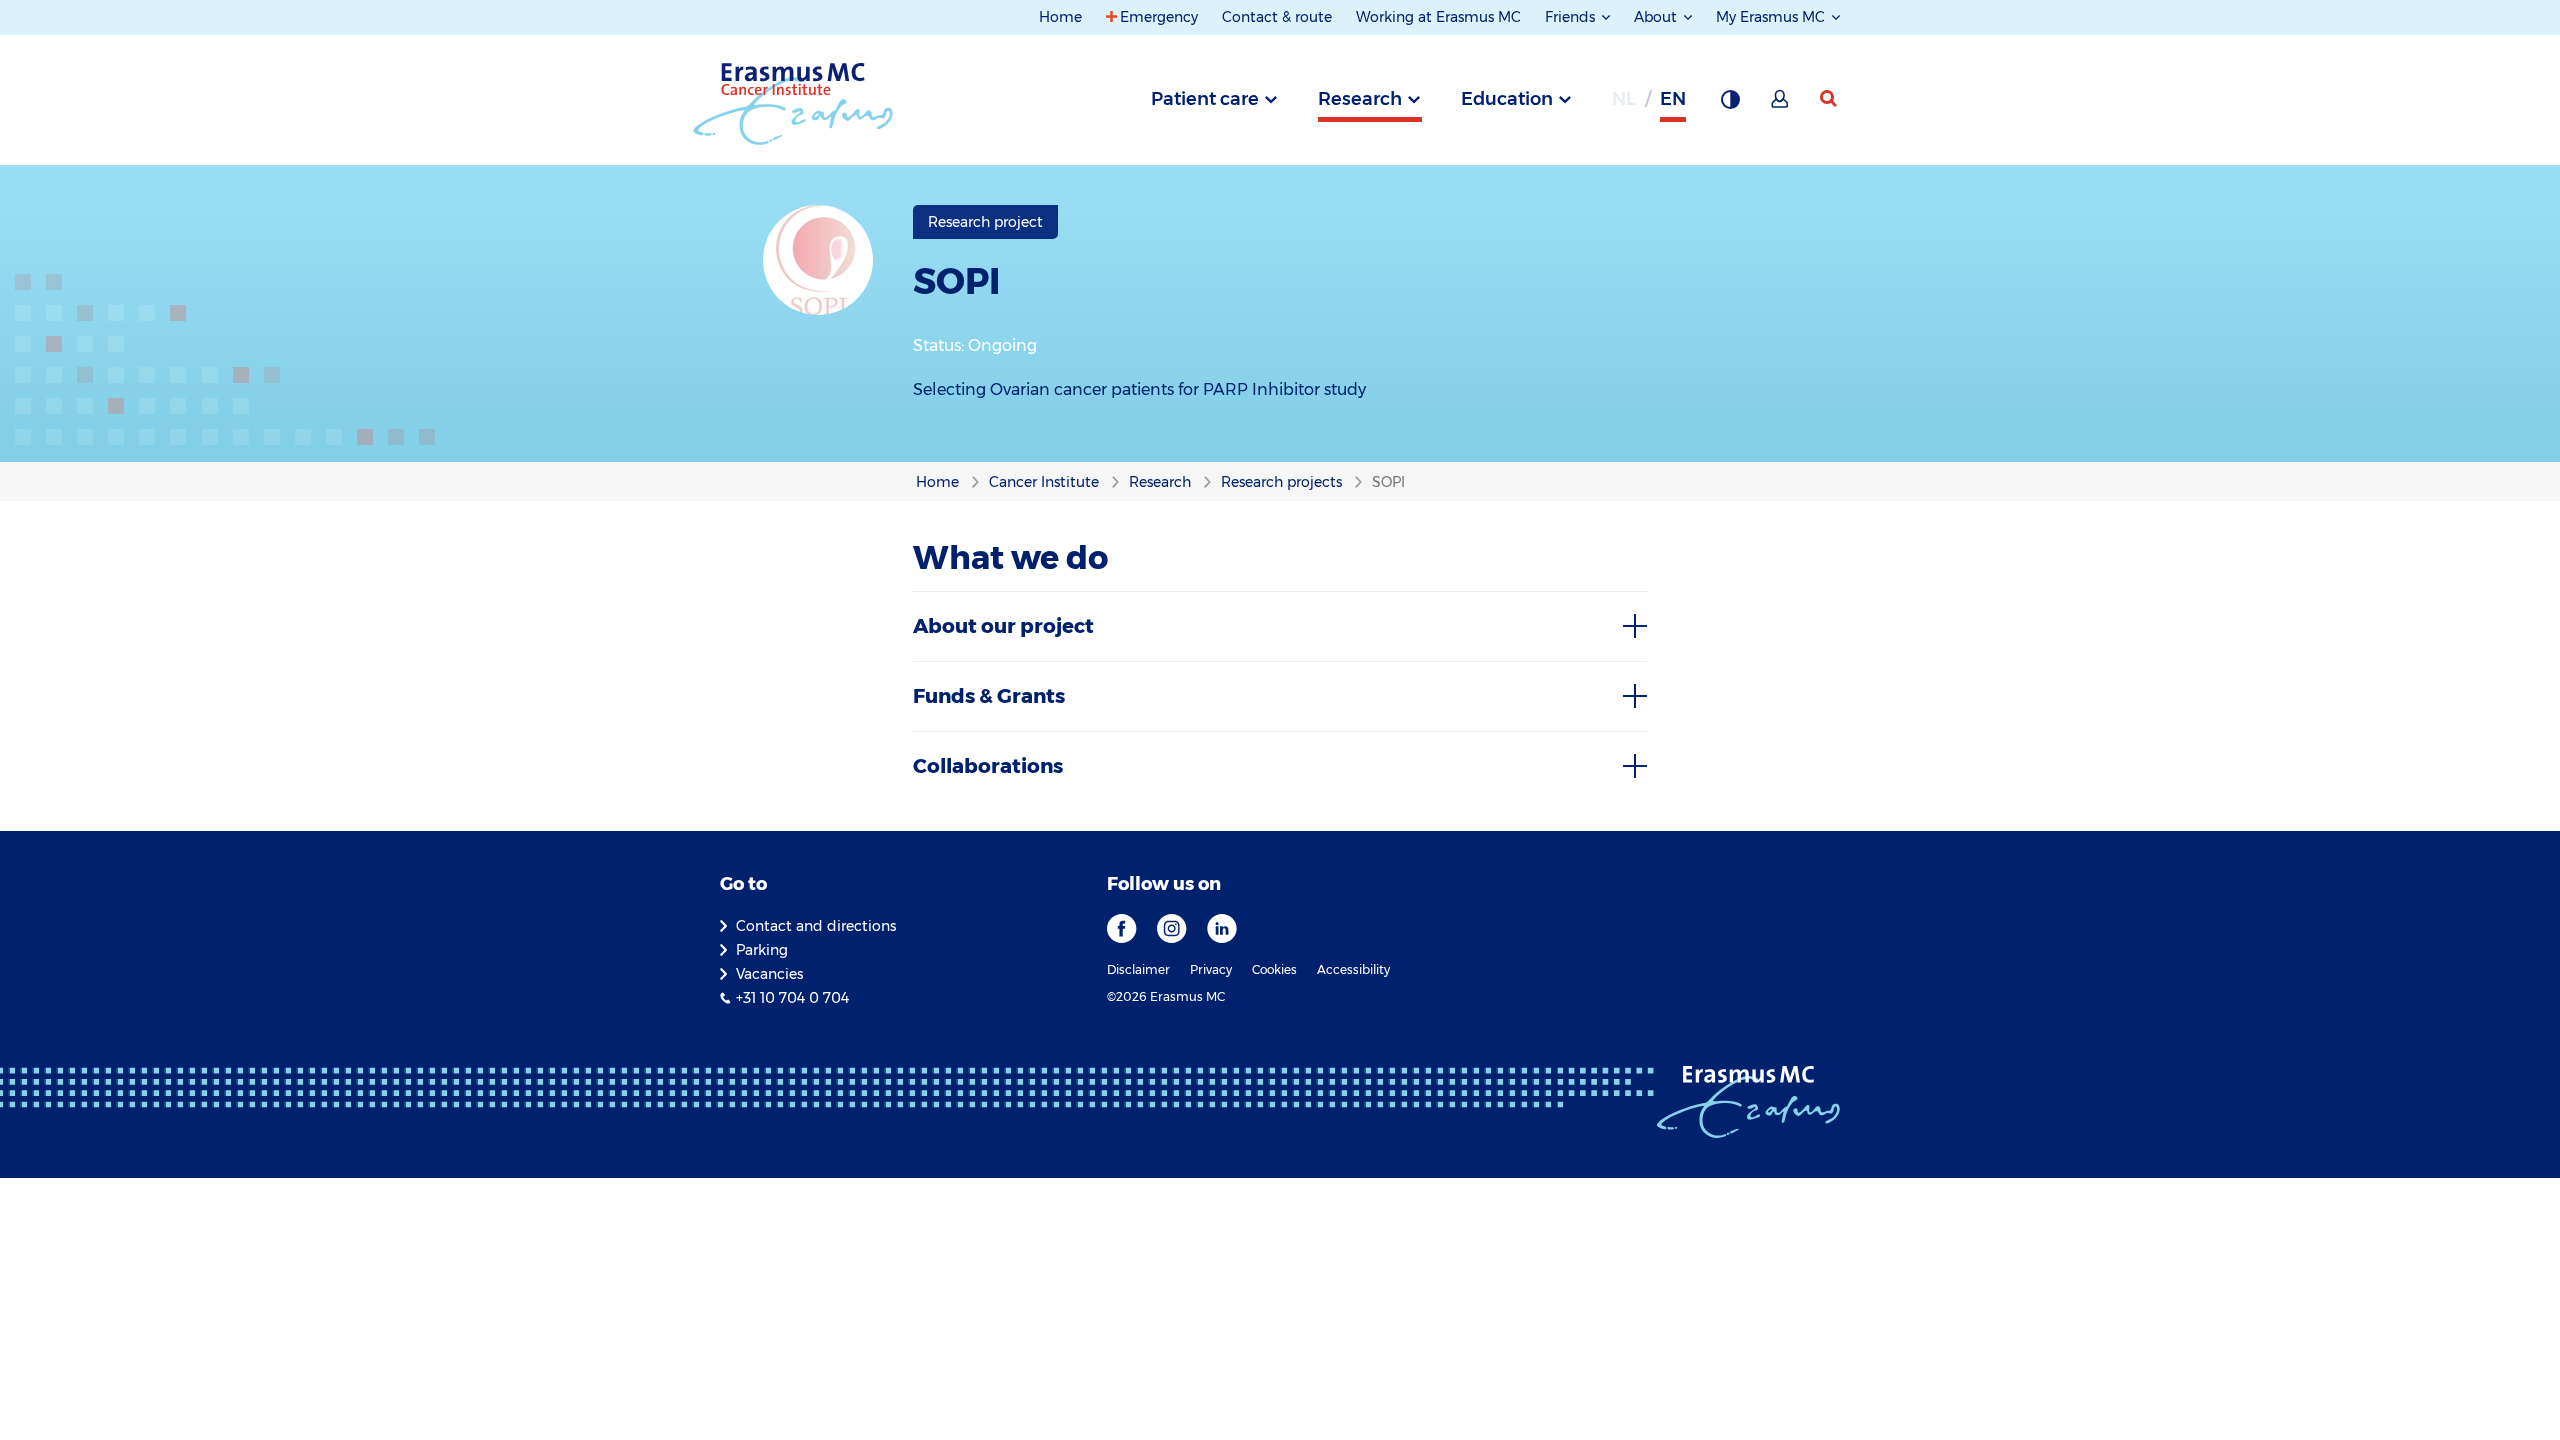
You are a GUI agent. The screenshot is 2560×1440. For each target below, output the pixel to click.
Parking (762, 950)
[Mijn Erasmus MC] (1781, 105)
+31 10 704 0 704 (792, 998)
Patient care (1205, 99)
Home (1060, 17)
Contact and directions (816, 926)
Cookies (1274, 969)
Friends (1572, 17)
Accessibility (1353, 969)
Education (1507, 99)
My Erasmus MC (1772, 17)
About (1657, 17)
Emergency (1159, 17)
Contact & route (1277, 17)
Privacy (1211, 969)
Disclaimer (1138, 969)
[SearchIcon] (1830, 99)
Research (1360, 99)
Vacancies (769, 974)
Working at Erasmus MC (1438, 17)
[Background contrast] (1730, 105)
